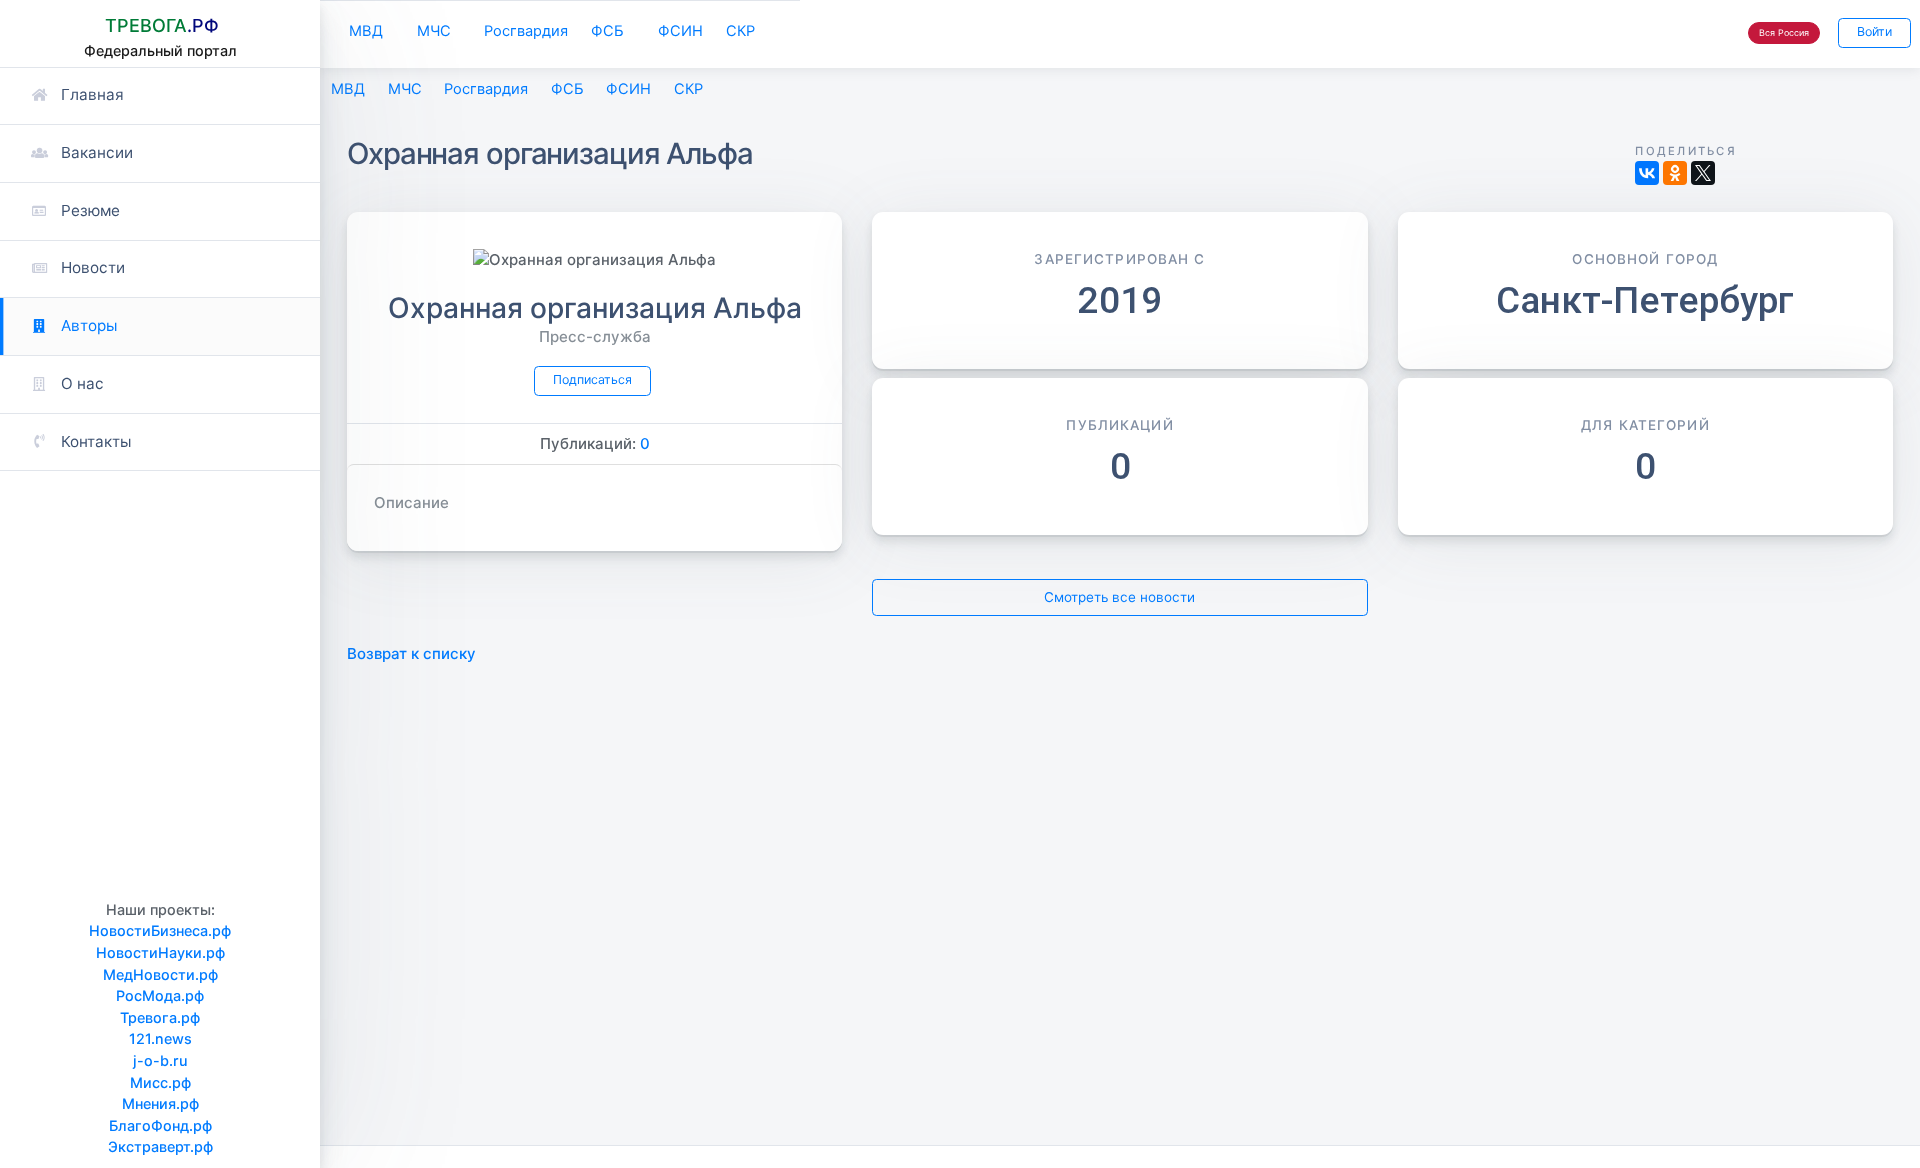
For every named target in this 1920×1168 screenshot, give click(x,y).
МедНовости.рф (160, 974)
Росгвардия (526, 31)
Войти (1874, 31)
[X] (1703, 173)
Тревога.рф (160, 1017)
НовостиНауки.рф (160, 952)
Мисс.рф (160, 1082)
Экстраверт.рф (160, 1146)
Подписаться (592, 379)
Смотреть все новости (1119, 597)
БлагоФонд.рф (160, 1125)
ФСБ (607, 31)
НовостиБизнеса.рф (160, 930)
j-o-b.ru (160, 1060)
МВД (366, 31)
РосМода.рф (160, 995)
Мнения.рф (160, 1103)
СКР (740, 31)
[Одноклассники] (1675, 173)
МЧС (434, 31)
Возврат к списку (411, 653)
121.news (160, 1038)
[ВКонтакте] (1647, 173)
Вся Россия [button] (1784, 32)
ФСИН (680, 31)
